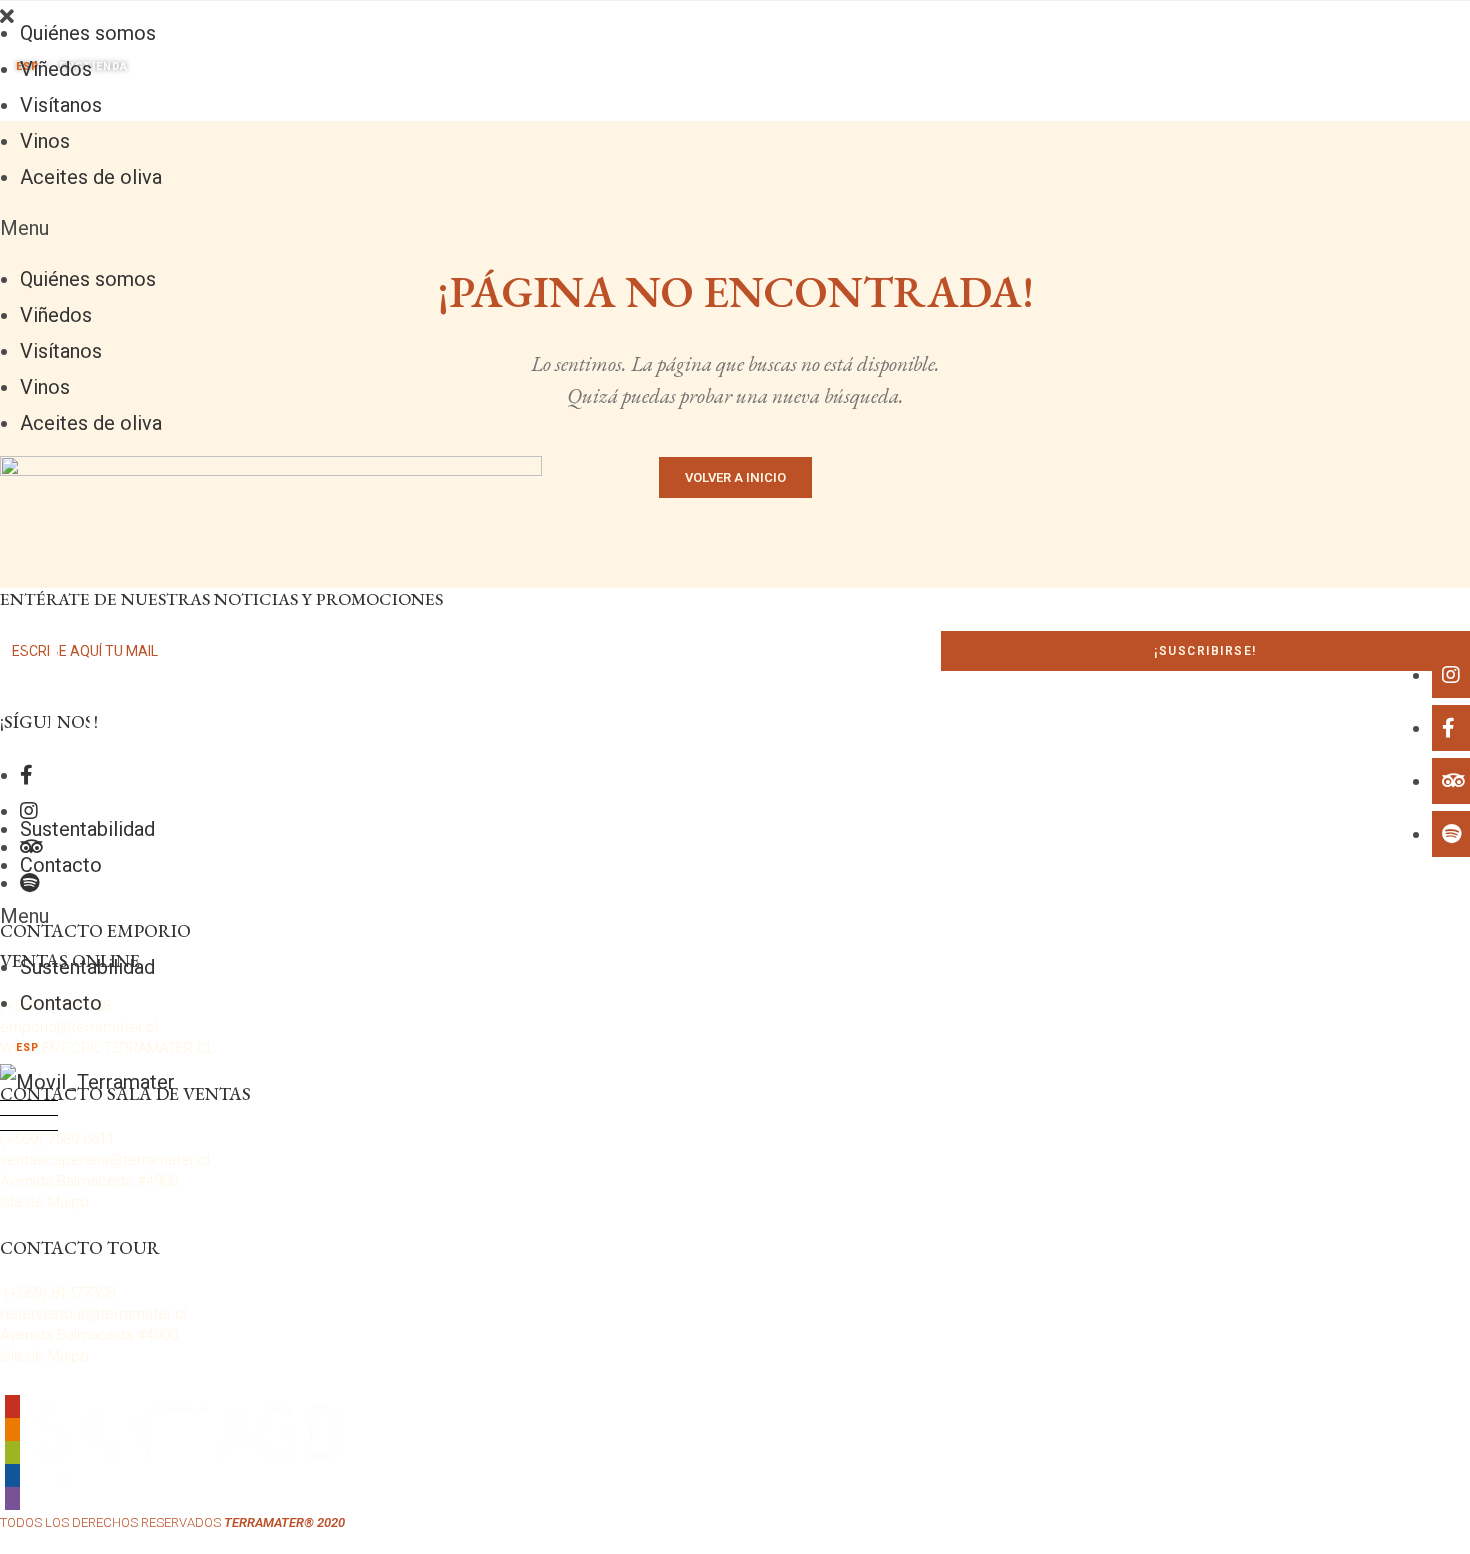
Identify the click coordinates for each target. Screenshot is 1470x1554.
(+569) (27, 1293)
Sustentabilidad (87, 829)
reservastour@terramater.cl (93, 1314)
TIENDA (106, 1047)
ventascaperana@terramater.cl (105, 1160)
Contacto (61, 865)
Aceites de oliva (91, 177)
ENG (72, 1047)
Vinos (45, 141)
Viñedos (56, 69)
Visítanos (61, 105)
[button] (735, 228)
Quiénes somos (88, 33)
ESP (28, 1047)
